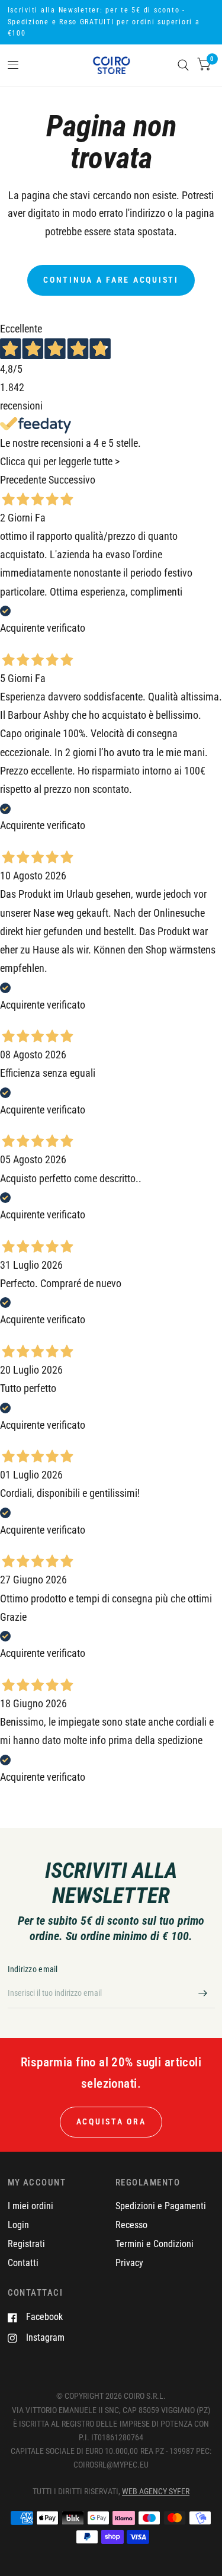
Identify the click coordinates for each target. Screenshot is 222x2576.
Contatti (23, 2263)
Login (18, 2225)
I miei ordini (30, 2206)
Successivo (72, 480)
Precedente (23, 480)
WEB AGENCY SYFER (156, 2491)
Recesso (131, 2225)
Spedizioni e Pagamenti (161, 2206)
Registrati (26, 2244)
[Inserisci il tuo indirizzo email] (203, 1993)
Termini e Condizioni (155, 2244)
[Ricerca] (183, 65)
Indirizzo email (33, 1969)
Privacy (129, 2263)
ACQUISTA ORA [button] (111, 2121)
